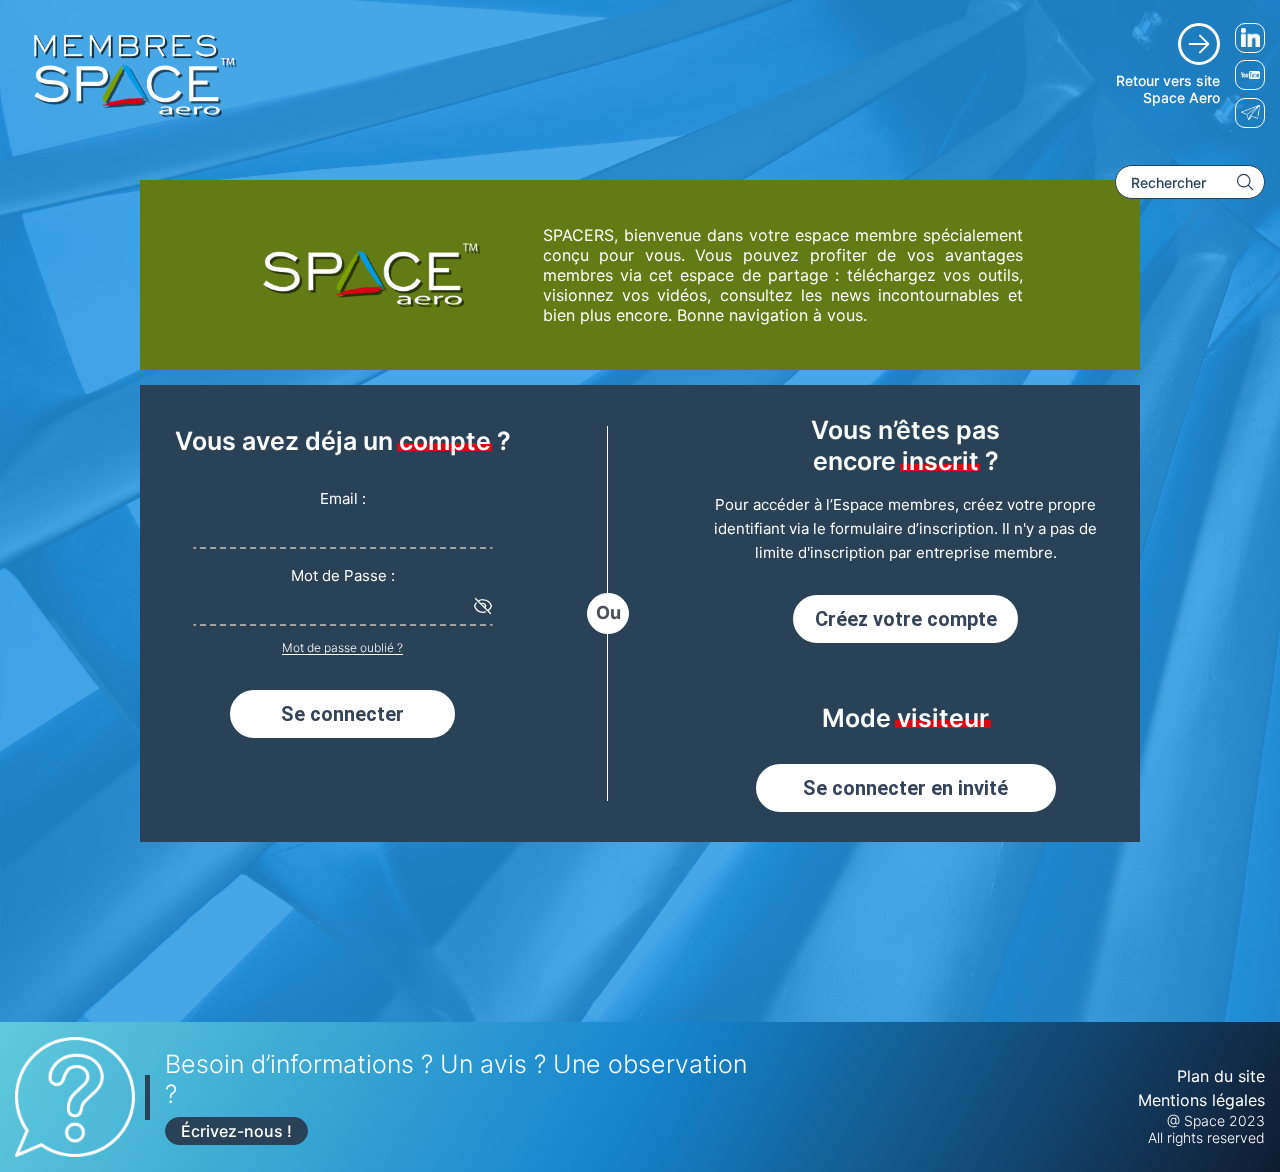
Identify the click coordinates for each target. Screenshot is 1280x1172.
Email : (343, 498)
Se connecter (342, 714)
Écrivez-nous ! (236, 1131)
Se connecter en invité (905, 788)
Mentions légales (1201, 1100)
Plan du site (1221, 1076)
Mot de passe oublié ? (342, 647)
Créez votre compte (906, 619)
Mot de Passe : (343, 575)
